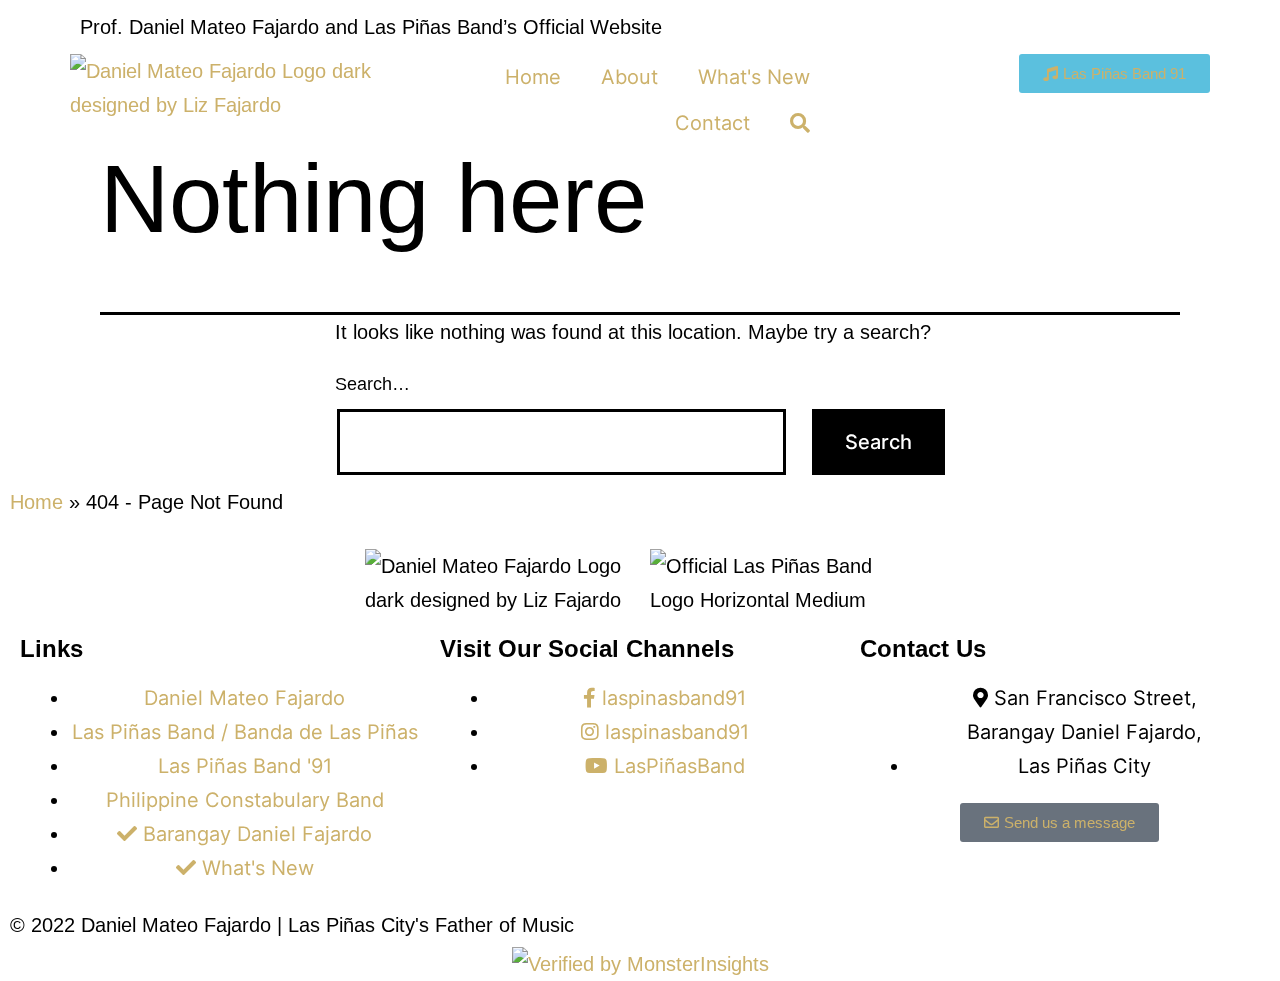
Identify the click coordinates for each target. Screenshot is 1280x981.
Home (533, 77)
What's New (754, 77)
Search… (372, 384)
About (629, 77)
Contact (712, 123)
